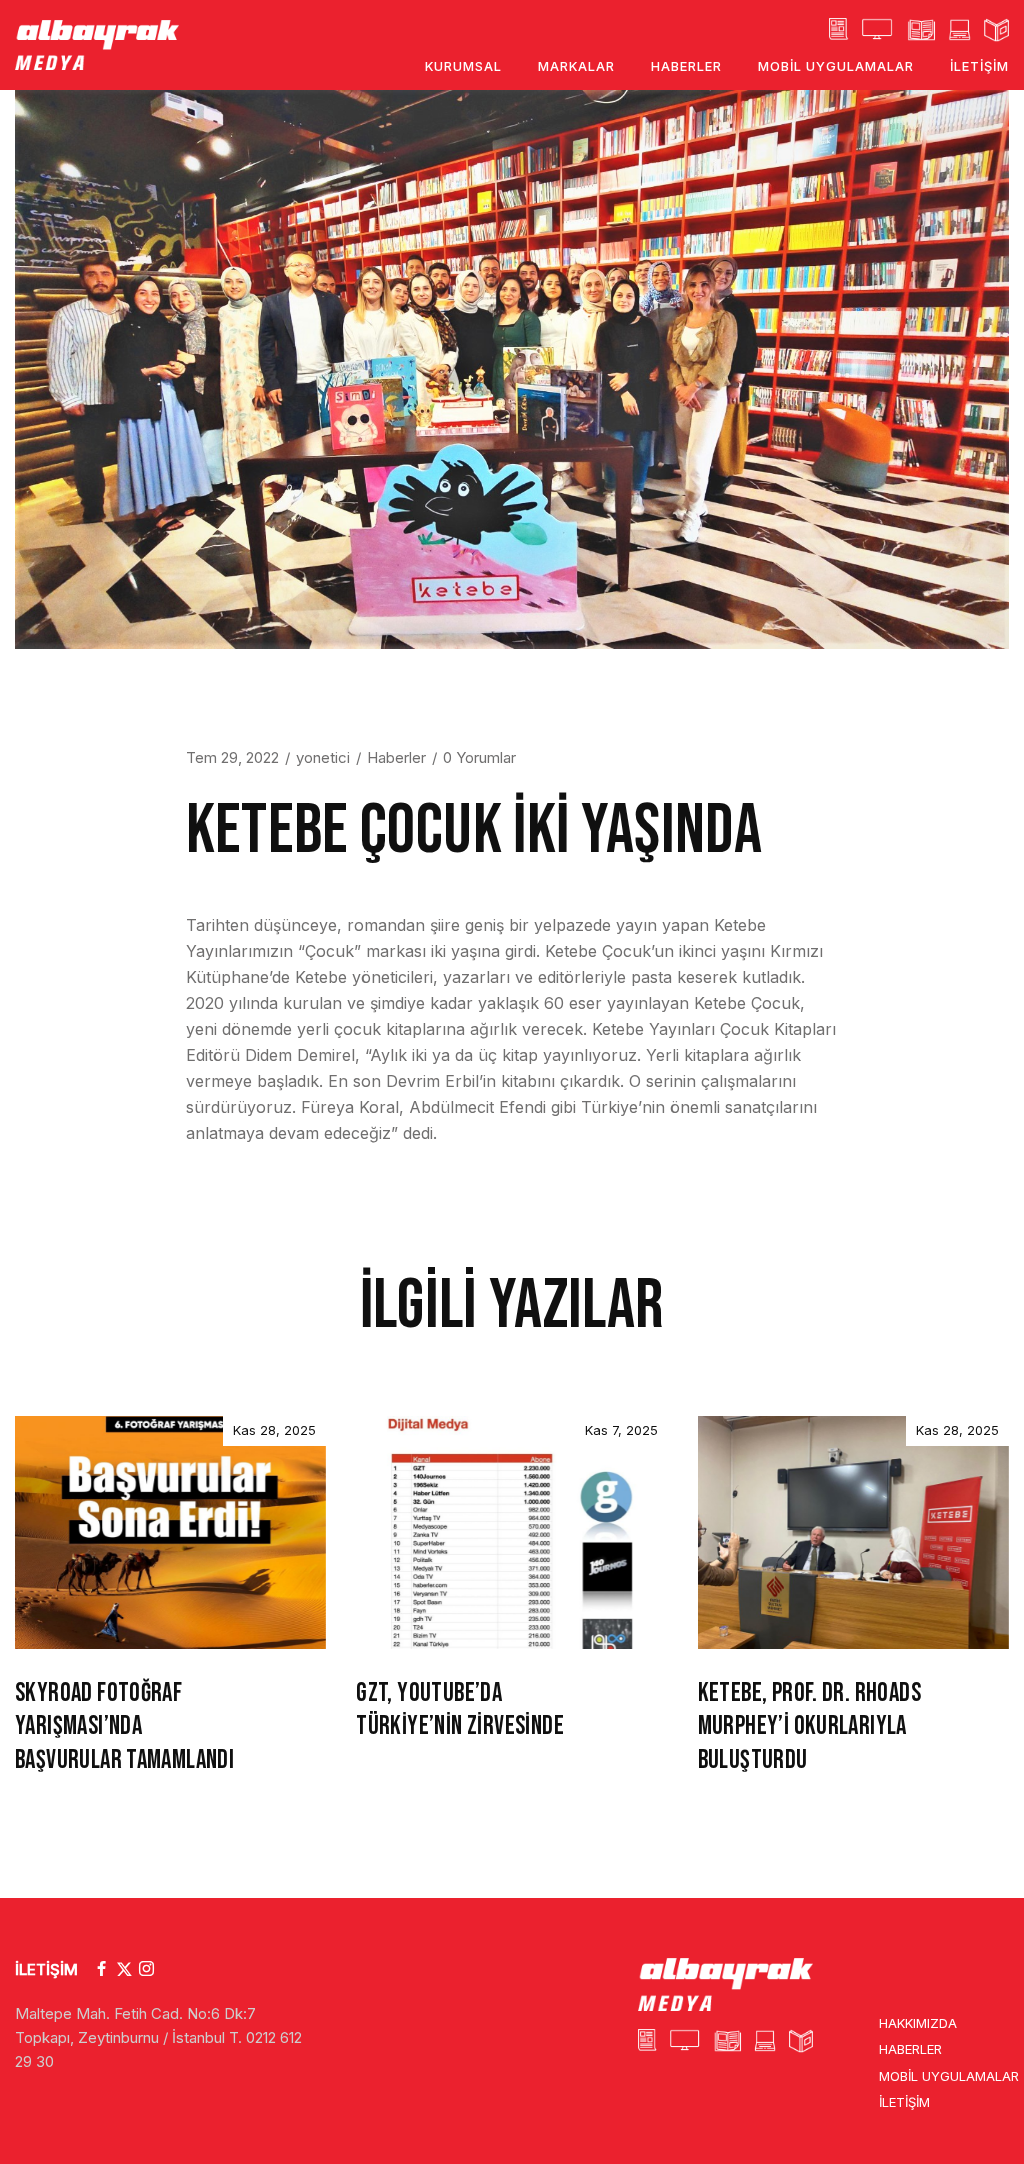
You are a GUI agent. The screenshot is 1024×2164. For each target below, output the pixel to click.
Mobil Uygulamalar (949, 2076)
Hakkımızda (918, 2023)
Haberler (396, 757)
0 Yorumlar (479, 757)
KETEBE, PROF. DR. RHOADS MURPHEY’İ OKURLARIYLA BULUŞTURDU (809, 1727)
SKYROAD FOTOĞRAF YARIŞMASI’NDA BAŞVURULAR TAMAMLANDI (124, 1727)
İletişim (904, 2102)
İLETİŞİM (46, 1969)
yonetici (323, 757)
